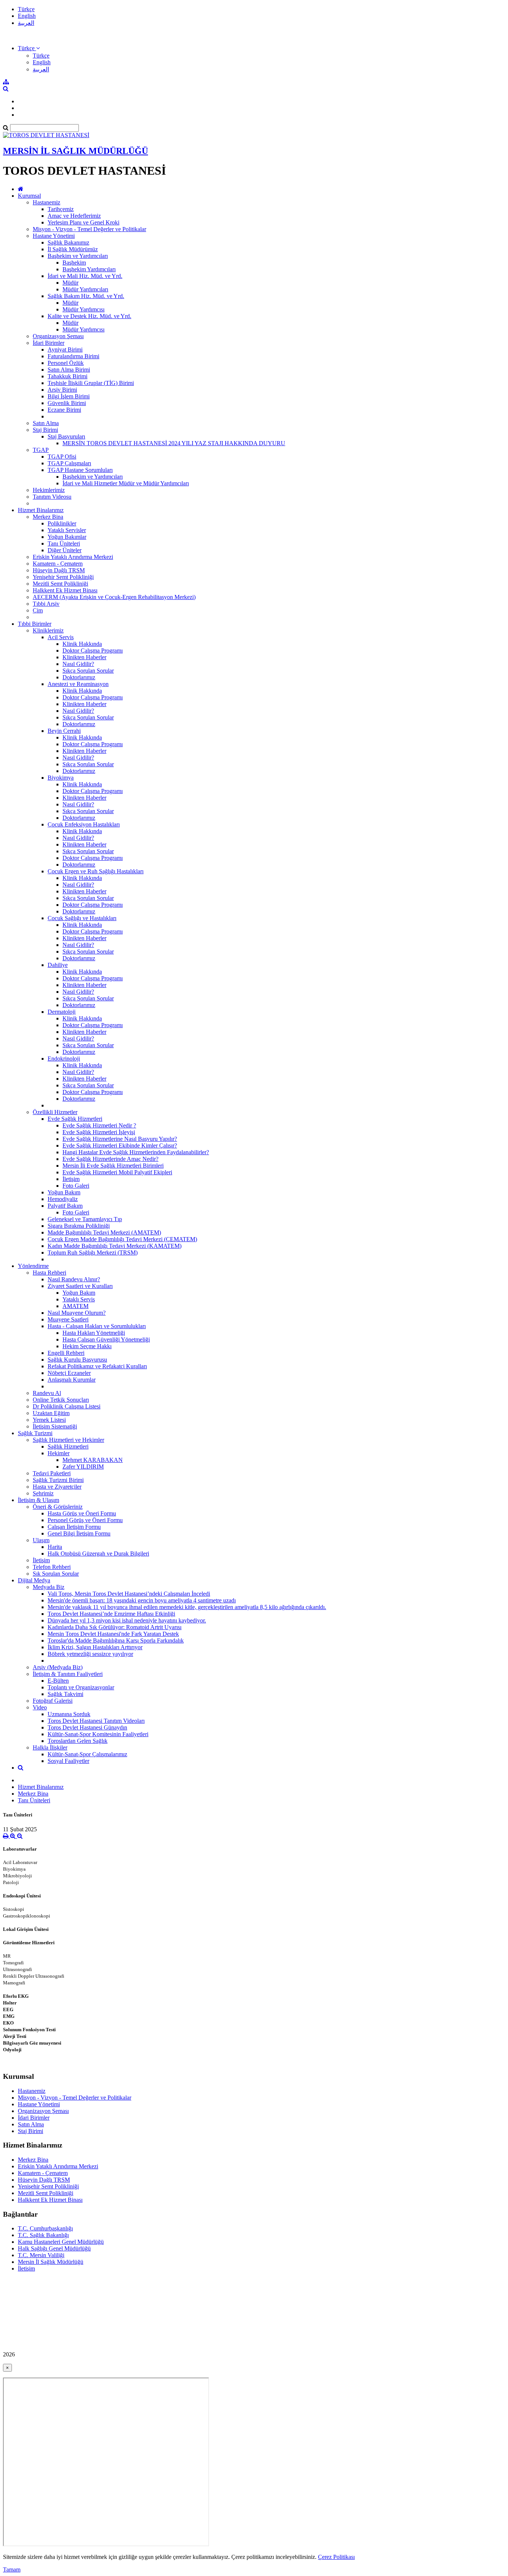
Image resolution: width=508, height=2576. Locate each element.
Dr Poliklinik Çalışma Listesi (67, 1406)
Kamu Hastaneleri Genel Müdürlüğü (61, 2242)
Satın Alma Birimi (69, 370)
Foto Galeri (76, 1186)
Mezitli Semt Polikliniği (60, 584)
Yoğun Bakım (64, 1192)
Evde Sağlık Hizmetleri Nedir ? (99, 1125)
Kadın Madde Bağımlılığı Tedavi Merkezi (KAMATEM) (115, 1246)
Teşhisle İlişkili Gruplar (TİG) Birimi (91, 383)
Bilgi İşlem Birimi (69, 396)
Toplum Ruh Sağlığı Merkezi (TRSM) (93, 1253)
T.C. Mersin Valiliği (41, 2255)
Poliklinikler (62, 523)
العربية (26, 23)
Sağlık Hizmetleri (68, 1446)
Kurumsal (29, 196)
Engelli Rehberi (66, 1353)
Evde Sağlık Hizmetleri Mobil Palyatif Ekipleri (117, 1172)
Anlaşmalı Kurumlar (72, 1380)
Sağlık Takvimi (65, 1694)
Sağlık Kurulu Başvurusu (77, 1360)
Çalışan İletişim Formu (74, 1527)
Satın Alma (46, 423)
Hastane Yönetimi (54, 236)
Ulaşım (41, 1540)
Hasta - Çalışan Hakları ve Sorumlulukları (97, 1326)
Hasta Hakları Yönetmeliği (94, 1333)
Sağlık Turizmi (35, 1433)
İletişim (71, 1179)
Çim (38, 610)
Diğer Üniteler (65, 550)
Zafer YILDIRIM (83, 1467)
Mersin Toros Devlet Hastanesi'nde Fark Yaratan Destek (113, 1634)
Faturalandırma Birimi (73, 356)
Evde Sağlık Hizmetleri (75, 1119)
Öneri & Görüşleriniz (58, 1507)
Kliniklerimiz (48, 630)
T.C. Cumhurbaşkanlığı (45, 2228)
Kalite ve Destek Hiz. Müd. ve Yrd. (89, 316)
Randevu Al (47, 1393)
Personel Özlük (66, 363)
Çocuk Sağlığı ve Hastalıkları (82, 918)
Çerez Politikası (336, 2557)
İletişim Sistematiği (55, 1426)
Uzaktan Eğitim (51, 1413)
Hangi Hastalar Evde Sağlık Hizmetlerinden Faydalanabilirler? (136, 1152)
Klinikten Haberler (84, 657)
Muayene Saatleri (68, 1319)
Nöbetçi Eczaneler (69, 1373)
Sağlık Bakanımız (68, 242)
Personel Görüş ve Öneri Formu (85, 1520)
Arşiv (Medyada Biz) (58, 1667)
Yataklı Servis (79, 1299)
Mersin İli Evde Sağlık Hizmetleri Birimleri (113, 1166)
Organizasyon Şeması (58, 336)
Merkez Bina (48, 517)
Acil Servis (61, 637)
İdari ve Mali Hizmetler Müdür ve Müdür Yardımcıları (126, 483)
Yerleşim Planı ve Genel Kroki (83, 222)
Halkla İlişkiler (50, 1747)
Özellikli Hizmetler (55, 1112)
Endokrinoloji (64, 1059)
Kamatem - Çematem (58, 564)
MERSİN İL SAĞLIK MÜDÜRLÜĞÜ (75, 151)
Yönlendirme (33, 1266)
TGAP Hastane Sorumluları (80, 470)
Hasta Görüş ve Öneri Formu (82, 1513)
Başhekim (74, 263)
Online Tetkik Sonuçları (61, 1400)
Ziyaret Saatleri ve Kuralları (80, 1286)
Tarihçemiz (61, 209)
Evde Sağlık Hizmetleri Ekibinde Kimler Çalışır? (120, 1145)
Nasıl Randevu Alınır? (74, 1279)
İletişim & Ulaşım (38, 1500)
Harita (55, 1547)
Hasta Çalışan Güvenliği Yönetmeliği (106, 1339)
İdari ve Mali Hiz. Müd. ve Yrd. (85, 276)
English (27, 16)
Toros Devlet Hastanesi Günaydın (87, 1727)
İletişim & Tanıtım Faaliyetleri (68, 1674)
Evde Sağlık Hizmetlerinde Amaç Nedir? (110, 1159)
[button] (29, 48)
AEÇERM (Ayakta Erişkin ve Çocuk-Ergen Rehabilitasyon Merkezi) (114, 597)
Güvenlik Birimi (67, 403)
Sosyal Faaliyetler (68, 1761)
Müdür (70, 283)
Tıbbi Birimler (35, 624)
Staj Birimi (45, 430)
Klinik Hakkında (82, 644)
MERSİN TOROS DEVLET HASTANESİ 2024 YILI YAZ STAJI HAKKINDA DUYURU (174, 443)
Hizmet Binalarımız (41, 510)
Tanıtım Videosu (52, 497)
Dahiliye (58, 965)
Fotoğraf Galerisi (53, 1701)
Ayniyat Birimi (65, 349)
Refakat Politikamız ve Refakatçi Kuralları (97, 1366)
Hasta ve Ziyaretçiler (57, 1487)
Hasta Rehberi (49, 1273)
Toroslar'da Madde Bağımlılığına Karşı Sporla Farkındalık (116, 1640)
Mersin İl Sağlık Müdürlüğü (51, 2262)
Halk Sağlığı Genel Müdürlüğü (54, 2248)
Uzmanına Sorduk (69, 1714)
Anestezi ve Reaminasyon (78, 684)
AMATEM (75, 1306)
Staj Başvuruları (66, 436)
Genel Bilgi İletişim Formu (79, 1533)
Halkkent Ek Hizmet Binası (65, 590)
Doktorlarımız (79, 677)
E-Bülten (58, 1681)
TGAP (41, 450)
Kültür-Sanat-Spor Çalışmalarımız (87, 1754)
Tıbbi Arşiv (46, 604)
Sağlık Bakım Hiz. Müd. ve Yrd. (86, 296)
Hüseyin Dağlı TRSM (59, 570)
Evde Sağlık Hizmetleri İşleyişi (99, 1132)
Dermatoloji (62, 1012)
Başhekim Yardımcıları (89, 269)
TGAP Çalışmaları (69, 463)
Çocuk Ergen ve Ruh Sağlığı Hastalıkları (96, 871)
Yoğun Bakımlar (67, 537)
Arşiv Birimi (62, 390)
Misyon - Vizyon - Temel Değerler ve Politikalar (89, 229)
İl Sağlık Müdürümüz (73, 249)
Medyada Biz (49, 1587)
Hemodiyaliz (63, 1199)
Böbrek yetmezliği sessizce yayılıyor (90, 1654)
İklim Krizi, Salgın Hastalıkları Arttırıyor (95, 1647)
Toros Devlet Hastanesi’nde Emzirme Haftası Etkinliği (111, 1614)
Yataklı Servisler (67, 530)
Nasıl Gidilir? (78, 664)
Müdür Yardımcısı (83, 309)
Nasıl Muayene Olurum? (77, 1313)
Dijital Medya (34, 1580)
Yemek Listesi (49, 1420)
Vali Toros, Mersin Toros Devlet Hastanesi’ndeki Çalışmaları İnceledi (129, 1594)
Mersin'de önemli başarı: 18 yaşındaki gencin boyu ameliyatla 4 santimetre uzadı (142, 1600)
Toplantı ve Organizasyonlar (81, 1687)
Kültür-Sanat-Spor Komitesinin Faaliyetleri (98, 1734)
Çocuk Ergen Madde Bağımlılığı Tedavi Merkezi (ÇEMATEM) (122, 1239)
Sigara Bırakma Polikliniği (79, 1226)
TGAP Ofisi (62, 457)
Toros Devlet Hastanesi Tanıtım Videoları (96, 1721)
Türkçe (26, 9)
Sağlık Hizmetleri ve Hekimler (68, 1440)
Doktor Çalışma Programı (93, 651)
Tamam (12, 2569)
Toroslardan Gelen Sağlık (78, 1741)
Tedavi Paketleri (52, 1473)
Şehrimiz (43, 1493)
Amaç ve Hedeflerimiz (74, 216)
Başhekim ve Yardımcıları (78, 256)
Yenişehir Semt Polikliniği (63, 577)
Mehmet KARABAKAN (93, 1460)
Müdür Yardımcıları (85, 289)
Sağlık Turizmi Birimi (58, 1480)
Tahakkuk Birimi (67, 376)
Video (40, 1707)
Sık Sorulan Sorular (56, 1574)
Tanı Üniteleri (64, 543)
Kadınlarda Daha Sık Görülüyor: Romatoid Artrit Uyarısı (115, 1627)
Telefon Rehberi (52, 1567)
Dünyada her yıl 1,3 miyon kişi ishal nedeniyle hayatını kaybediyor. (127, 1620)
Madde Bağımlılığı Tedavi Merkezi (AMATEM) (104, 1232)
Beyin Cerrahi (64, 731)
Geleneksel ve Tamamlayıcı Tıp (85, 1219)
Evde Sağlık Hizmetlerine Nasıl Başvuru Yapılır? (120, 1139)
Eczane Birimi (64, 410)
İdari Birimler (49, 343)
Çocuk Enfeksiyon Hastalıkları (84, 824)
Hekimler (59, 1453)
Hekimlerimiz (49, 490)
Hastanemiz (46, 202)
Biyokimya (61, 778)
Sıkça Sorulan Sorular (88, 671)
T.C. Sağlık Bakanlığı (43, 2235)
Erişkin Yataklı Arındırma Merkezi (73, 557)
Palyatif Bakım (65, 1206)
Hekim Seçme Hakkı (87, 1346)
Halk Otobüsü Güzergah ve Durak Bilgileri (98, 1554)
